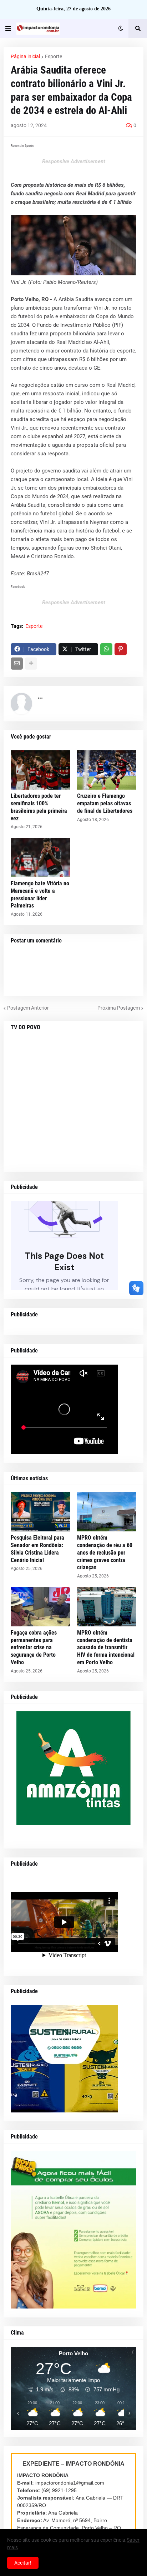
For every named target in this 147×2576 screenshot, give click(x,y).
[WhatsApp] (106, 649)
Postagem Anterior (28, 1008)
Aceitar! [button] (23, 2563)
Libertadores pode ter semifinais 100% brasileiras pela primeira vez (39, 807)
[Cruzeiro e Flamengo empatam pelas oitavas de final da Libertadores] (107, 770)
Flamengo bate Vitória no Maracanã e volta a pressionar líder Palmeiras (40, 894)
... (40, 696)
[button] (8, 29)
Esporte (54, 56)
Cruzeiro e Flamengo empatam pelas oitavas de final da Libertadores (105, 803)
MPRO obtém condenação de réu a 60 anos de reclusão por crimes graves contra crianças (105, 1552)
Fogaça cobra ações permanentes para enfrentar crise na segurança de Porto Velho (34, 1647)
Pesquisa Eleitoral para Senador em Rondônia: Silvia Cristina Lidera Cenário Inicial (37, 1549)
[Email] (17, 664)
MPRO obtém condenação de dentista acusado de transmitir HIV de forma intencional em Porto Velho (106, 1647)
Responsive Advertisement (74, 161)
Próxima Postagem (119, 1008)
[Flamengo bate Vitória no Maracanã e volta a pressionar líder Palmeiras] (40, 857)
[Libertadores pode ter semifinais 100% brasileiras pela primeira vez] (40, 770)
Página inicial (25, 56)
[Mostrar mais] (31, 664)
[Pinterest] (121, 649)
